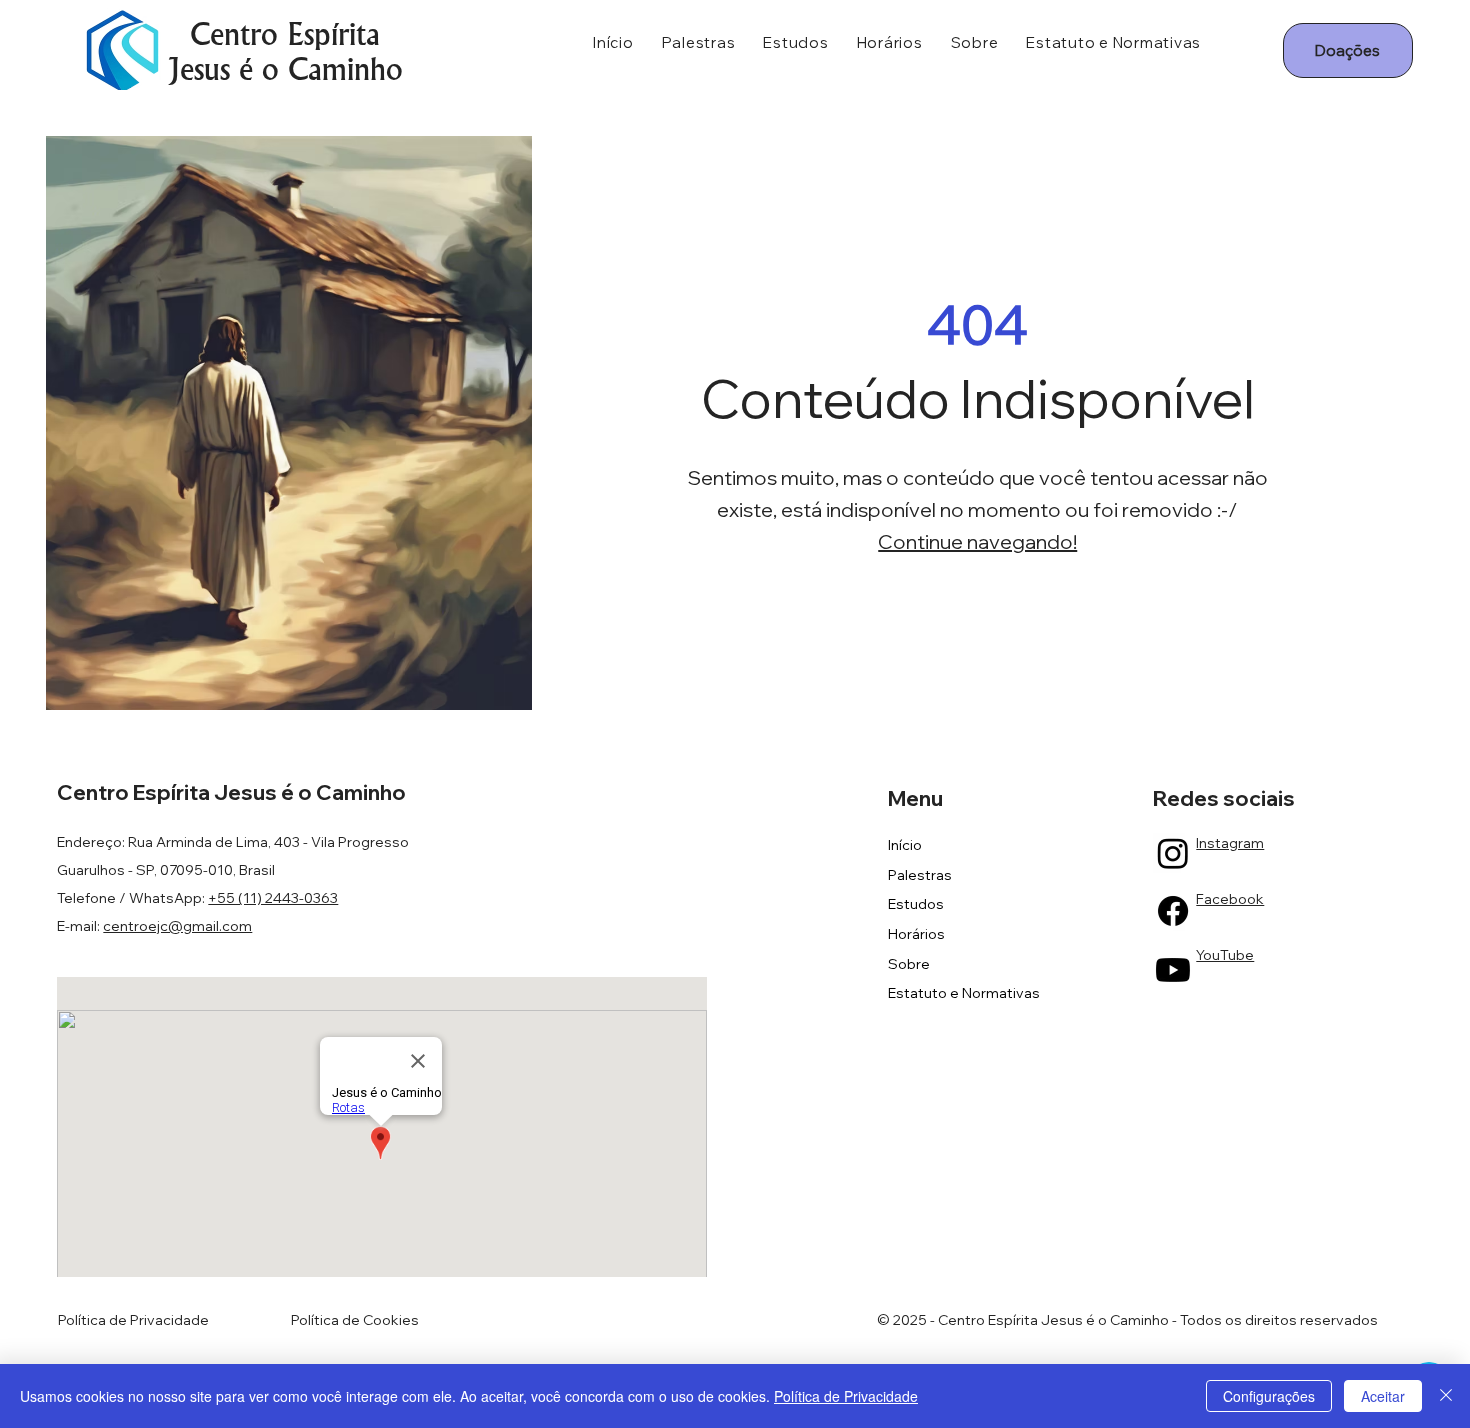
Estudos (916, 904)
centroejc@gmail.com (177, 926)
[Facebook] (1173, 911)
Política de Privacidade (133, 1320)
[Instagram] (1173, 853)
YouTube (1225, 955)
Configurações (1269, 1396)
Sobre (909, 964)
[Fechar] (1446, 1396)
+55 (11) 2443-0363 (273, 898)
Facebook (1230, 899)
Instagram (1230, 843)
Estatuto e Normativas (964, 993)
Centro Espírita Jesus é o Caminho (285, 51)
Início (905, 845)
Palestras (920, 875)
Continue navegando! (977, 541)
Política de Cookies (355, 1320)
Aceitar (1383, 1396)
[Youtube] (1173, 970)
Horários (916, 934)
